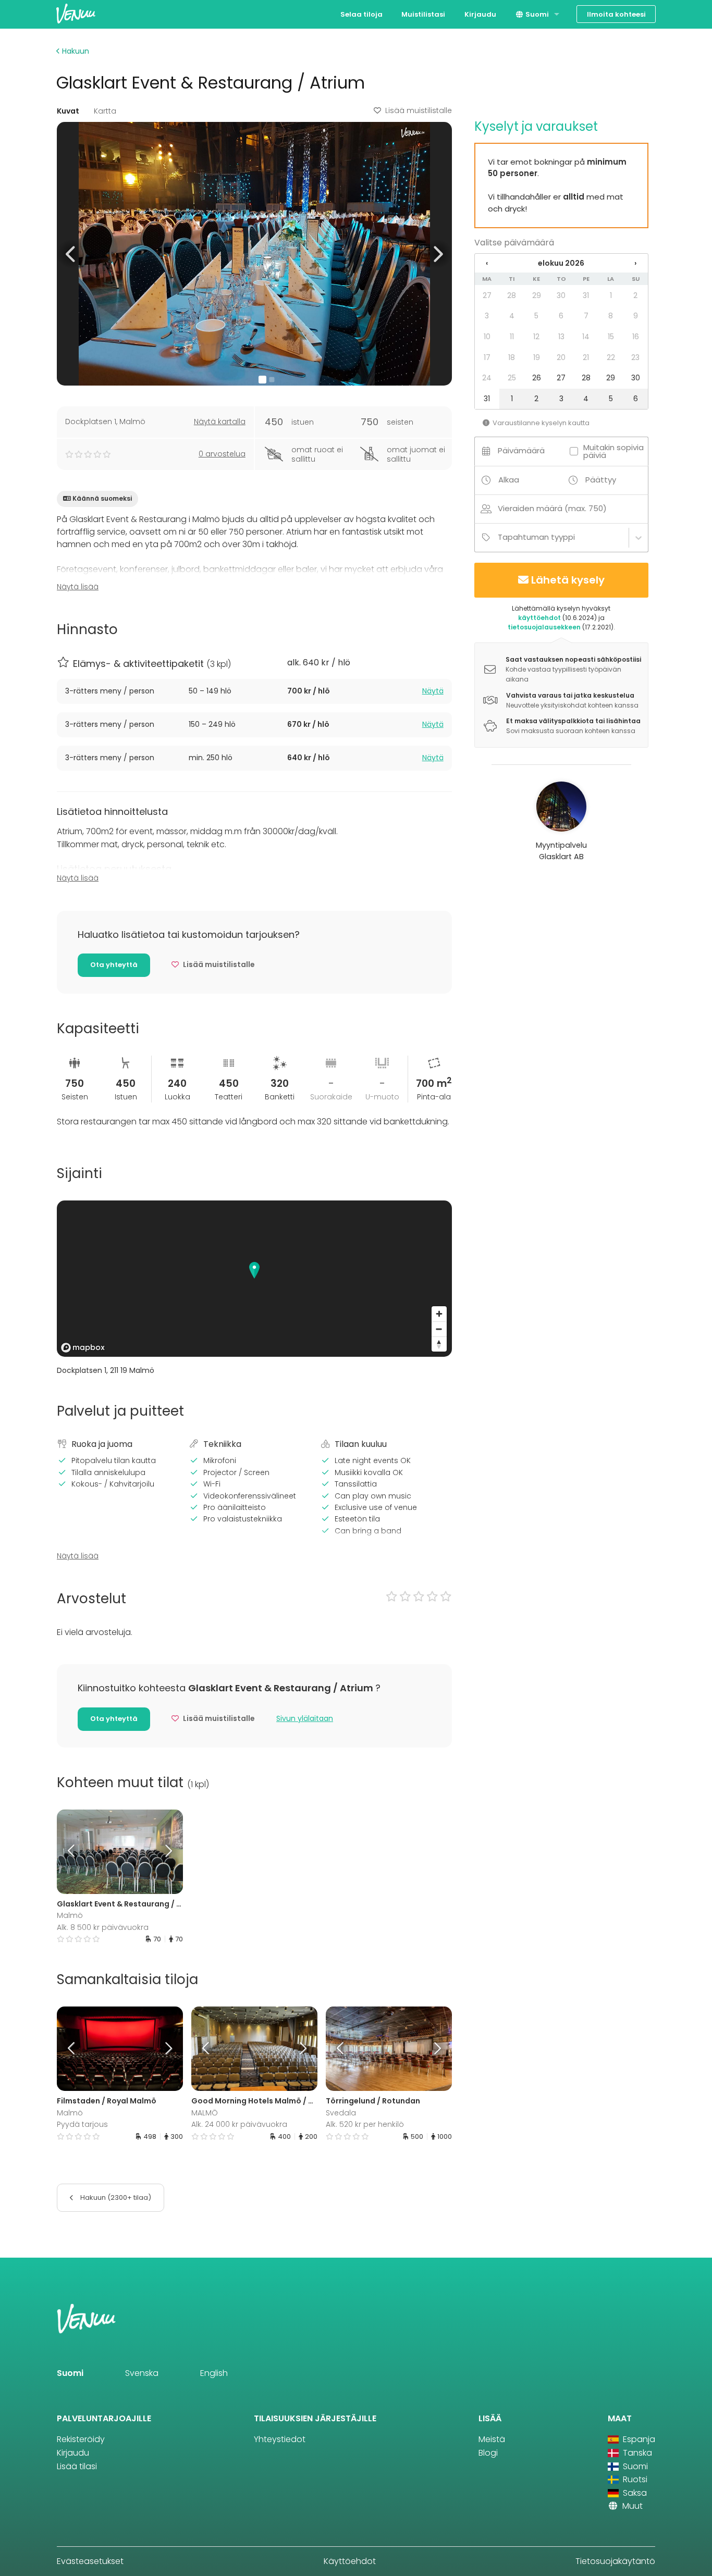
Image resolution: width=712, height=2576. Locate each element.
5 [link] (536, 316)
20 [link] (561, 357)
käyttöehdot (539, 618)
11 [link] (512, 337)
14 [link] (586, 337)
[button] (71, 253)
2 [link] (635, 295)
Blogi (488, 2453)
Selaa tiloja (361, 14)
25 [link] (512, 378)
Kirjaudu (480, 14)
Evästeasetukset (90, 2561)
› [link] (635, 263)
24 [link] (487, 378)
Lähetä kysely (568, 580)
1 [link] (611, 295)
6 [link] (561, 316)
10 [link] (487, 337)
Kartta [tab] (105, 111)
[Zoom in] (439, 1314)
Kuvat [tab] (68, 111)
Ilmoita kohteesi (616, 14)
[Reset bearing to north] (439, 1344)
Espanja (638, 2439)
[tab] (254, 691)
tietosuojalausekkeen (544, 627)
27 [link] (487, 295)
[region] (254, 1279)
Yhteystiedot (280, 2439)
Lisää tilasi (77, 2466)
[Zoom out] (439, 1329)
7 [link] (586, 316)
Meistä (492, 2439)
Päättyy (601, 480)
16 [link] (636, 337)
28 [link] (512, 295)
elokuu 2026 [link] (561, 263)
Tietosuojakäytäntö (615, 2561)
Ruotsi (634, 2479)
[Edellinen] (72, 1852)
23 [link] (635, 357)
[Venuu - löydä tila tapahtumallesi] (76, 13)
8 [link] (611, 316)
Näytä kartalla (220, 422)
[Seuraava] (167, 1852)
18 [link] (512, 357)
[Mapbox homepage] (83, 1348)
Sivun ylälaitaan (305, 1718)
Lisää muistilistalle (419, 110)
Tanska (636, 2453)
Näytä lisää (78, 587)
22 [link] (611, 357)
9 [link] (636, 316)
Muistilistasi (423, 14)
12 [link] (536, 337)
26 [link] (537, 378)
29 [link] (537, 295)
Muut (631, 2506)
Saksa (634, 2493)
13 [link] (561, 337)
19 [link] (537, 357)
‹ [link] (487, 263)
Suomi (536, 14)
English (214, 2373)
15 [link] (611, 337)
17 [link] (487, 357)
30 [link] (561, 295)
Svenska (142, 2373)
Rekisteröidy (81, 2439)
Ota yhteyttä (114, 965)
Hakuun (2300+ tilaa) (115, 2197)
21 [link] (586, 357)
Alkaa (509, 480)
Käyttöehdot (350, 2561)
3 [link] (487, 316)
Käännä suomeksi (102, 498)
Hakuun (75, 51)
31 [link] (586, 295)
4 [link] (512, 316)
